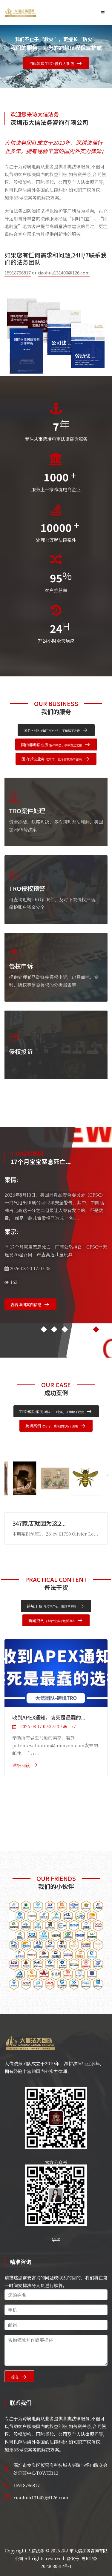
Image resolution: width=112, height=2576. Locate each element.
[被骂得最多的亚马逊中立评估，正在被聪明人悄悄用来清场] (56, 1673)
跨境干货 (52, 1606)
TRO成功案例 (52, 1411)
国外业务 (52, 730)
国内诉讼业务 (52, 759)
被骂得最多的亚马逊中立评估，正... (53, 1717)
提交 (15, 2377)
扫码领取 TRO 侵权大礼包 (52, 63)
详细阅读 (21, 1765)
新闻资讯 (52, 1621)
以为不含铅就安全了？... (44, 1523)
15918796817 (18, 273)
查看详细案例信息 (26, 1305)
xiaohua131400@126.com (64, 273)
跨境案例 (52, 1426)
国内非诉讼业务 (52, 745)
